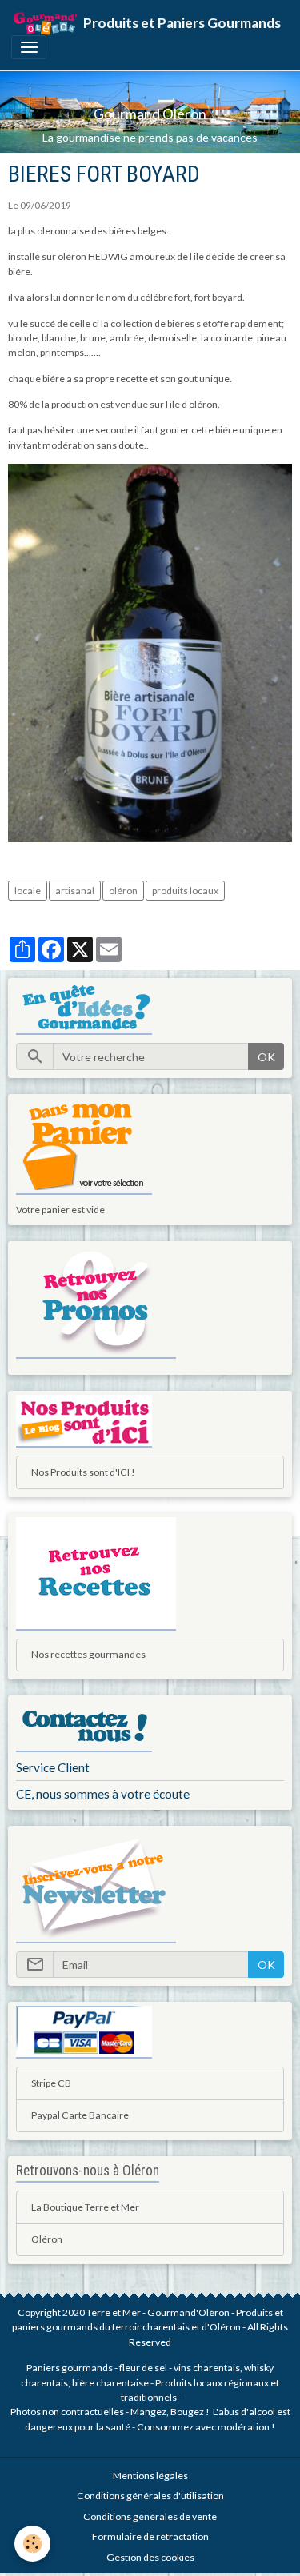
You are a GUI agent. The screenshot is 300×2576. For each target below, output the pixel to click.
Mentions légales (150, 2476)
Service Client (53, 1767)
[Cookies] (32, 2544)
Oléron (47, 2239)
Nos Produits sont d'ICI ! (83, 1472)
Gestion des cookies (150, 2557)
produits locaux (185, 891)
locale (28, 891)
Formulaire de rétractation (150, 2536)
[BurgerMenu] (29, 47)
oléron (123, 891)
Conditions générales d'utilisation (150, 2496)
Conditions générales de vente (150, 2516)
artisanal (75, 891)
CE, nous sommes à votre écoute (103, 1794)
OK (266, 1057)
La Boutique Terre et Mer (85, 2207)
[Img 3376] (150, 652)
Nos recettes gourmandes (88, 1654)
